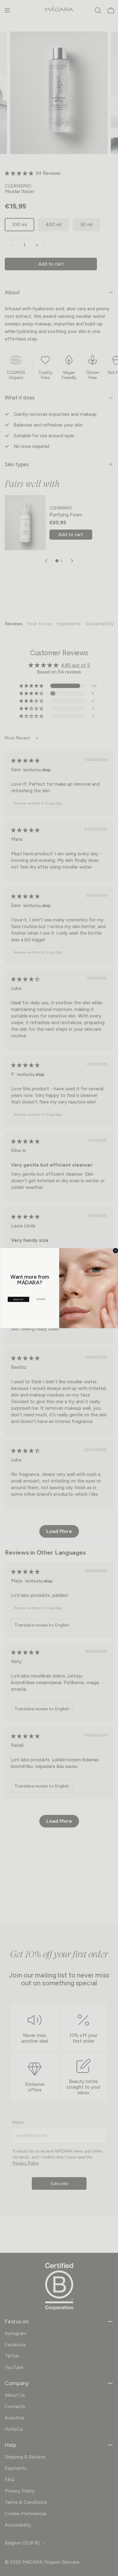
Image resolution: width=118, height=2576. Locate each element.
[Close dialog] (115, 1251)
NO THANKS (41, 1299)
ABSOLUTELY (18, 1299)
